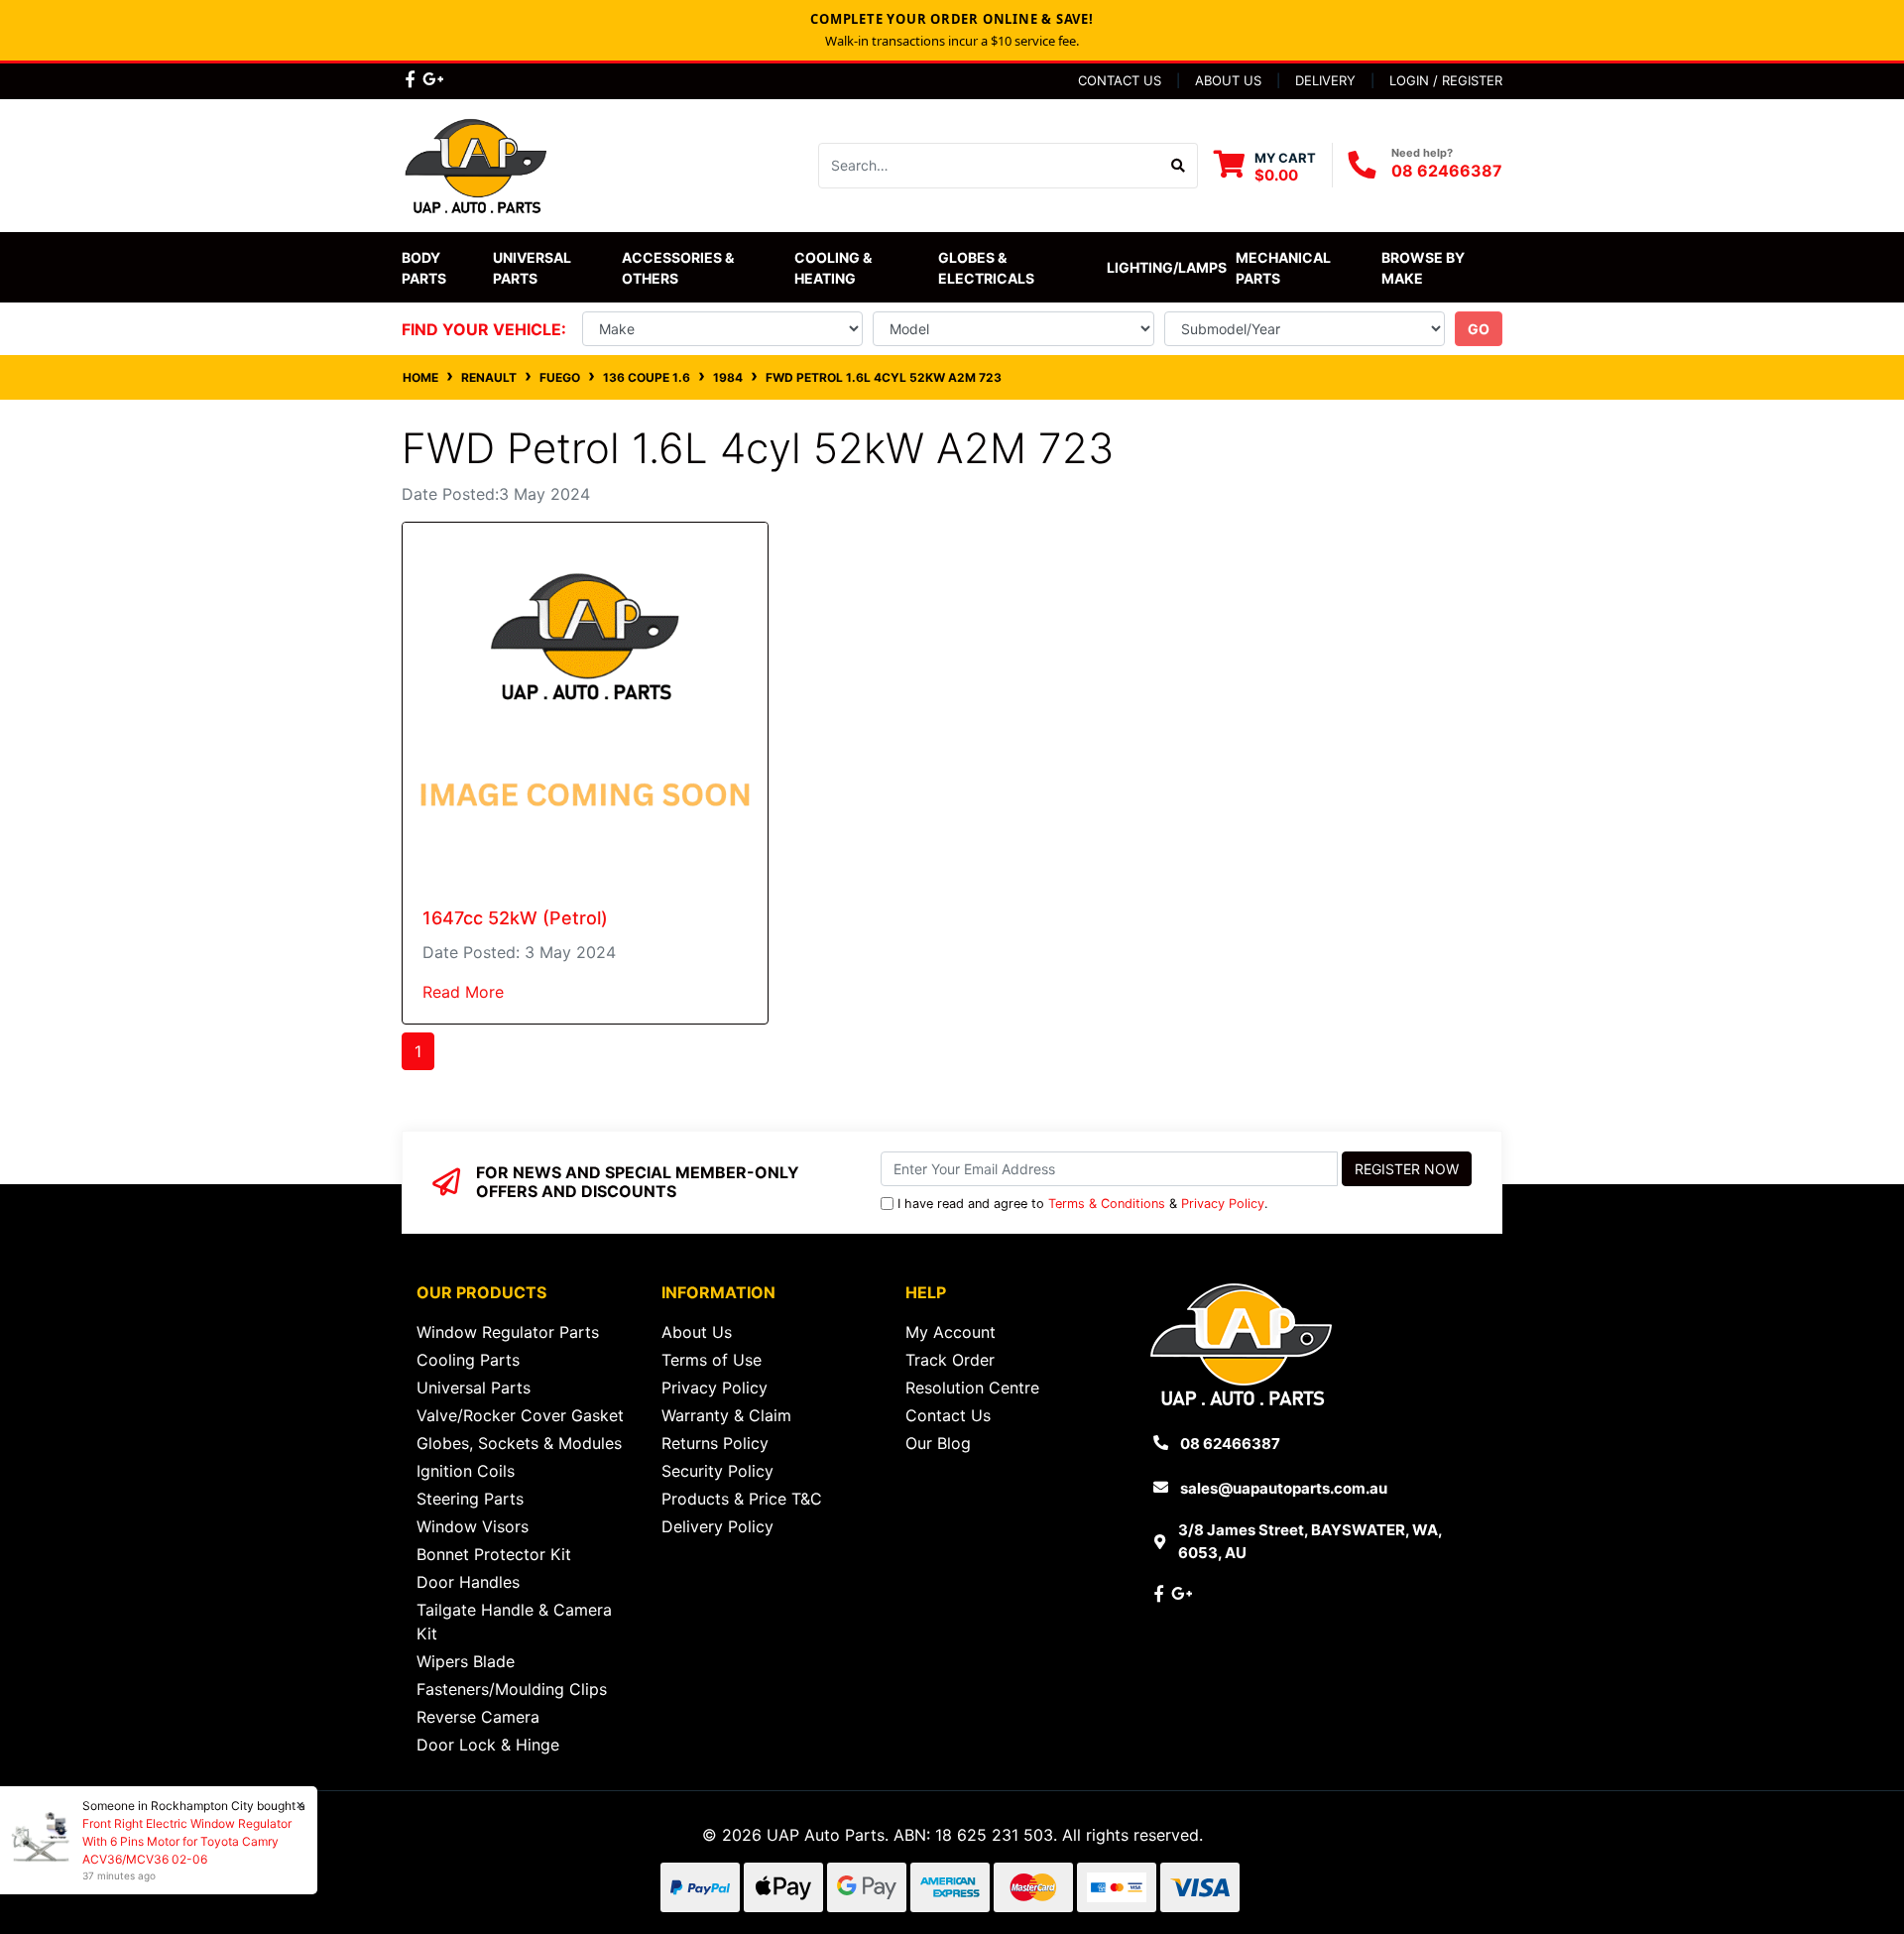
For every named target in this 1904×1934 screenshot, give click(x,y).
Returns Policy (715, 1443)
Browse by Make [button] (1425, 268)
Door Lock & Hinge (488, 1745)
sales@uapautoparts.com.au (1284, 1488)
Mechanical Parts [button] (1285, 268)
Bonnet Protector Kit (494, 1554)
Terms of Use (712, 1360)
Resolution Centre (972, 1388)
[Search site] (1179, 166)
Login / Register (1446, 80)
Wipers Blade (466, 1661)
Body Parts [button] (424, 268)
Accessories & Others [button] (679, 268)
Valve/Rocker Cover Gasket (520, 1415)
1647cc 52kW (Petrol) (515, 918)
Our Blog (938, 1443)
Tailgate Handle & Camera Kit (514, 1622)
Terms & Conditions (1107, 1204)
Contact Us (1120, 80)
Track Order (950, 1360)
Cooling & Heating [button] (834, 268)
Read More (463, 992)
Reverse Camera (478, 1717)
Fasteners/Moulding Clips (512, 1689)
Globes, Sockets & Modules (519, 1443)
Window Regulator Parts (508, 1332)
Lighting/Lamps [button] (1167, 267)
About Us (1228, 80)
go (1479, 329)
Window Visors (473, 1526)
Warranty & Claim (726, 1415)
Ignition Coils (466, 1471)
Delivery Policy (717, 1526)
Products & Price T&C (742, 1499)
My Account (951, 1332)
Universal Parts (534, 268)
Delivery (1325, 80)
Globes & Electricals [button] (986, 268)
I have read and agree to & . (1083, 1204)
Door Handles (468, 1582)
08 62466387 (1447, 171)
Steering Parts (470, 1499)
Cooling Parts (468, 1360)
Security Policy (717, 1471)
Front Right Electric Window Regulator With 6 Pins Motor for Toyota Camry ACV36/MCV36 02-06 (187, 1841)
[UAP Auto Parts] (476, 164)
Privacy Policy (1223, 1204)
